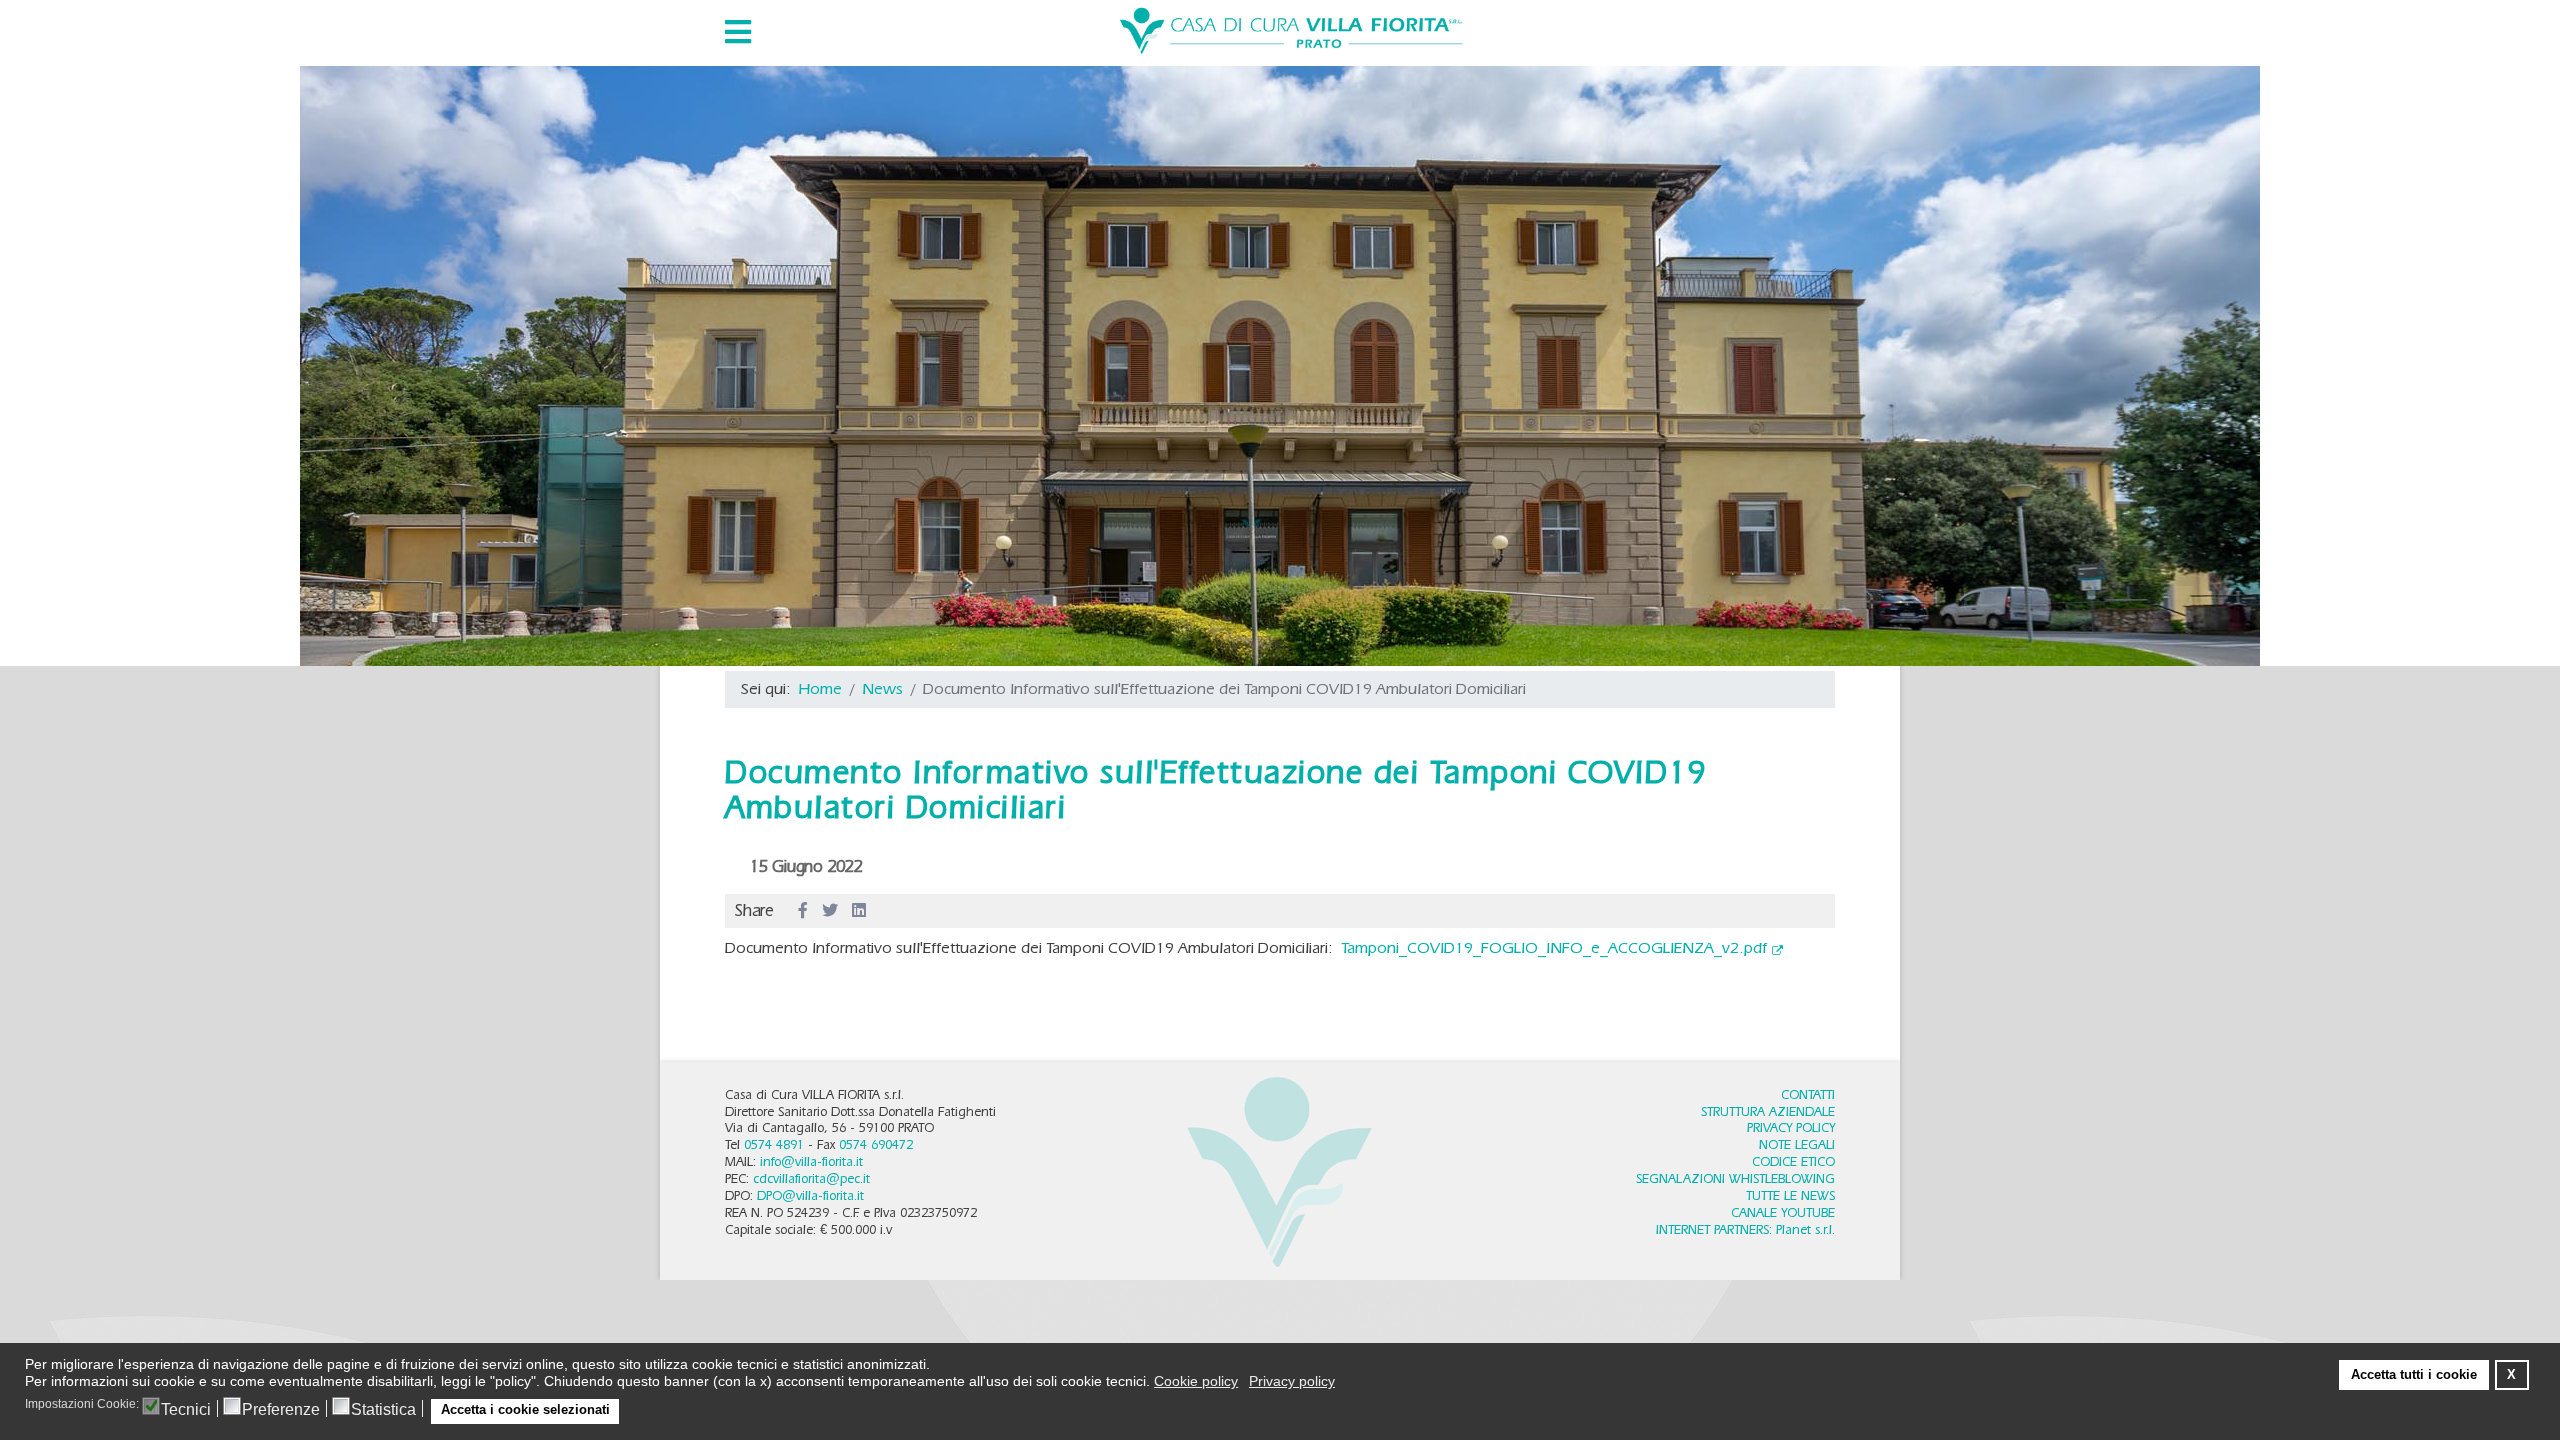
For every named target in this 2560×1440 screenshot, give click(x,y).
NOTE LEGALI (1797, 1144)
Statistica (383, 1410)
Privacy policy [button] (1292, 1381)
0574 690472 (876, 1144)
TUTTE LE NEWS (1790, 1195)
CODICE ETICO (1793, 1161)
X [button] (2511, 1375)
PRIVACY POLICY (1791, 1127)
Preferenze (281, 1410)
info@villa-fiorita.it (811, 1161)
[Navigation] (738, 32)
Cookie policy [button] (1196, 1381)
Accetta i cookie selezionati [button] (525, 1410)
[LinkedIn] (859, 911)
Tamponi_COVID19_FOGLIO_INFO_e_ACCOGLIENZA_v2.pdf (1554, 947)
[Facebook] (803, 911)
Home (820, 688)
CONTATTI (1808, 1094)
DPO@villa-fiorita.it (810, 1195)
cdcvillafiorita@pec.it (811, 1178)
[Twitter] (830, 911)
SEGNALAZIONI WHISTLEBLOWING (1735, 1178)
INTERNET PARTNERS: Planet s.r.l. (1745, 1229)
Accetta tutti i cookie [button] (2414, 1375)
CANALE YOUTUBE (1783, 1212)
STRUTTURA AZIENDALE (1768, 1111)
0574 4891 (774, 1144)
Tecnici (186, 1410)
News (882, 688)
